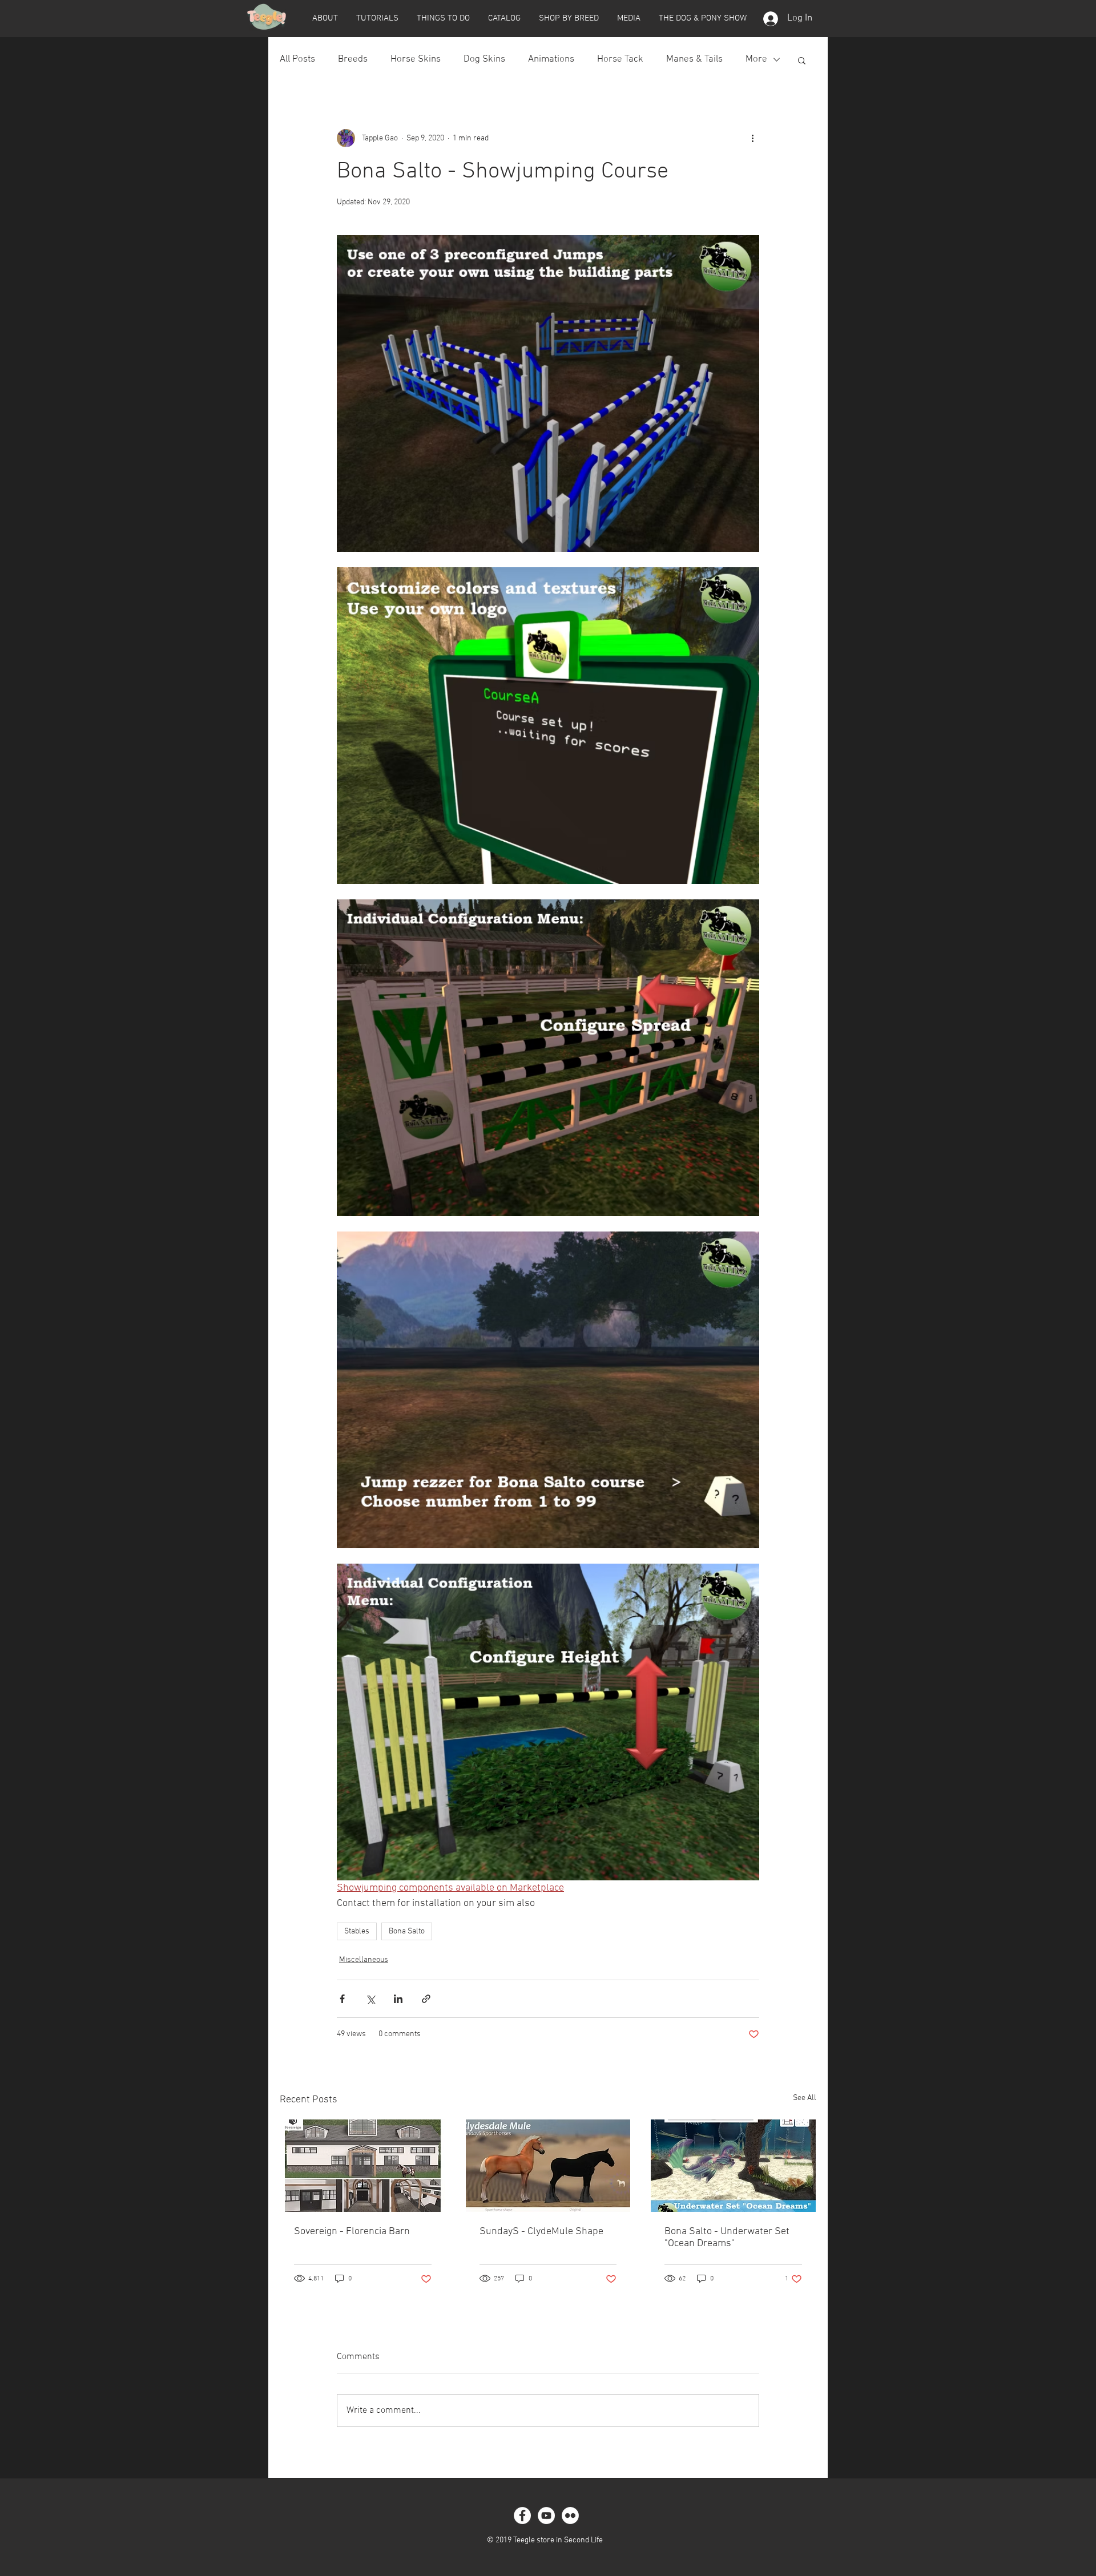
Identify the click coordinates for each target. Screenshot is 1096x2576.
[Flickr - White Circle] (570, 2516)
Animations (551, 59)
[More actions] (752, 138)
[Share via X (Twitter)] (370, 1999)
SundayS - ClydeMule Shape (541, 2232)
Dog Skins (484, 59)
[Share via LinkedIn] (398, 1999)
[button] (325, 18)
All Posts (297, 59)
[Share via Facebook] (342, 1999)
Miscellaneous (364, 1960)
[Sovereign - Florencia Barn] (363, 2166)
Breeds (353, 59)
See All (805, 2098)
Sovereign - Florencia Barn (352, 2232)
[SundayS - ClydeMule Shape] (548, 2166)
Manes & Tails (694, 59)
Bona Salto (407, 1931)
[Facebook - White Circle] (522, 2516)
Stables (357, 1931)
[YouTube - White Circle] (546, 2516)
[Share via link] (426, 1999)
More (756, 59)
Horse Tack (620, 59)
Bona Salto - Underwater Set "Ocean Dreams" (727, 2238)
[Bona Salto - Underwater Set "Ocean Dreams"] (733, 2166)
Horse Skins (416, 59)
